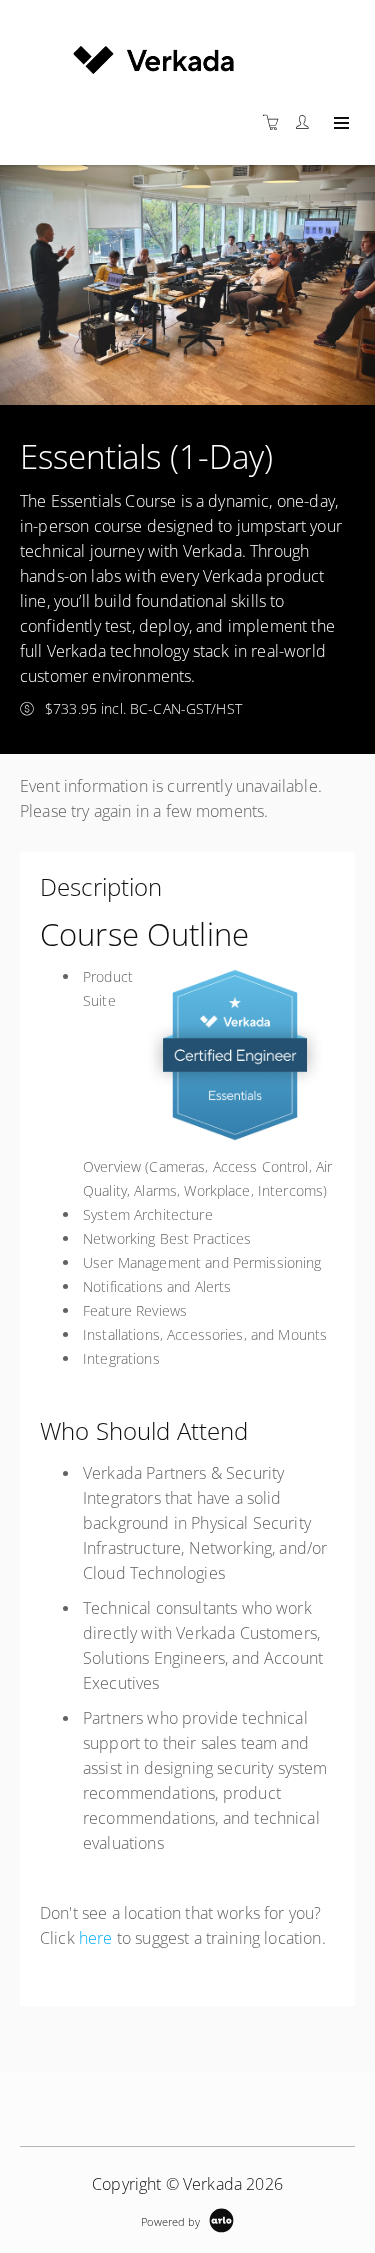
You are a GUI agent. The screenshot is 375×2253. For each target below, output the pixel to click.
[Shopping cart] (276, 122)
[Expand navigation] (339, 124)
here (96, 1938)
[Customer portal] (307, 122)
